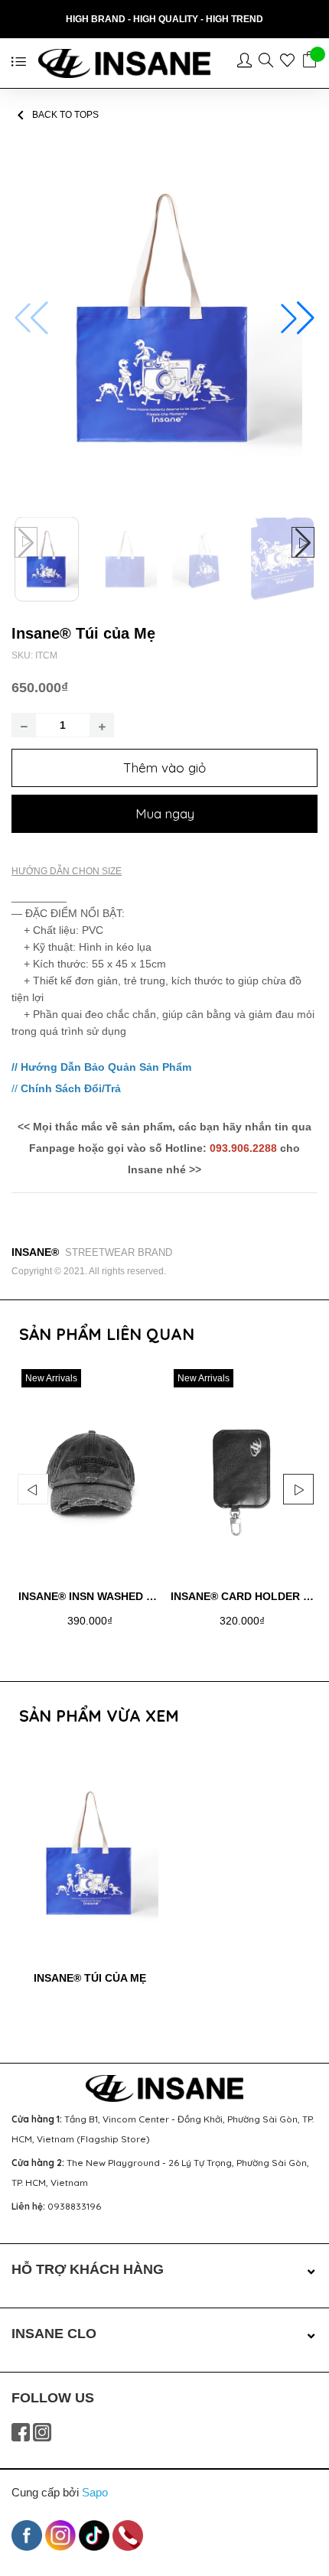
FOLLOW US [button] (53, 2398)
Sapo (95, 2492)
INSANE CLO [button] (54, 2334)
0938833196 (74, 2206)
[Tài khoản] (248, 63)
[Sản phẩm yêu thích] (291, 63)
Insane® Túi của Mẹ (90, 1978)
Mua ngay (165, 813)
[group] (164, 318)
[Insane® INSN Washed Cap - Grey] (90, 1472)
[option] (90, 1510)
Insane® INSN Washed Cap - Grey (113, 1596)
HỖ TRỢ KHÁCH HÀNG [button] (88, 2269)
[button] (298, 318)
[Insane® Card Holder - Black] (242, 1472)
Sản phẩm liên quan (107, 1334)
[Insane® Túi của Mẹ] (90, 1854)
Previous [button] (33, 1489)
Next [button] (298, 1489)
